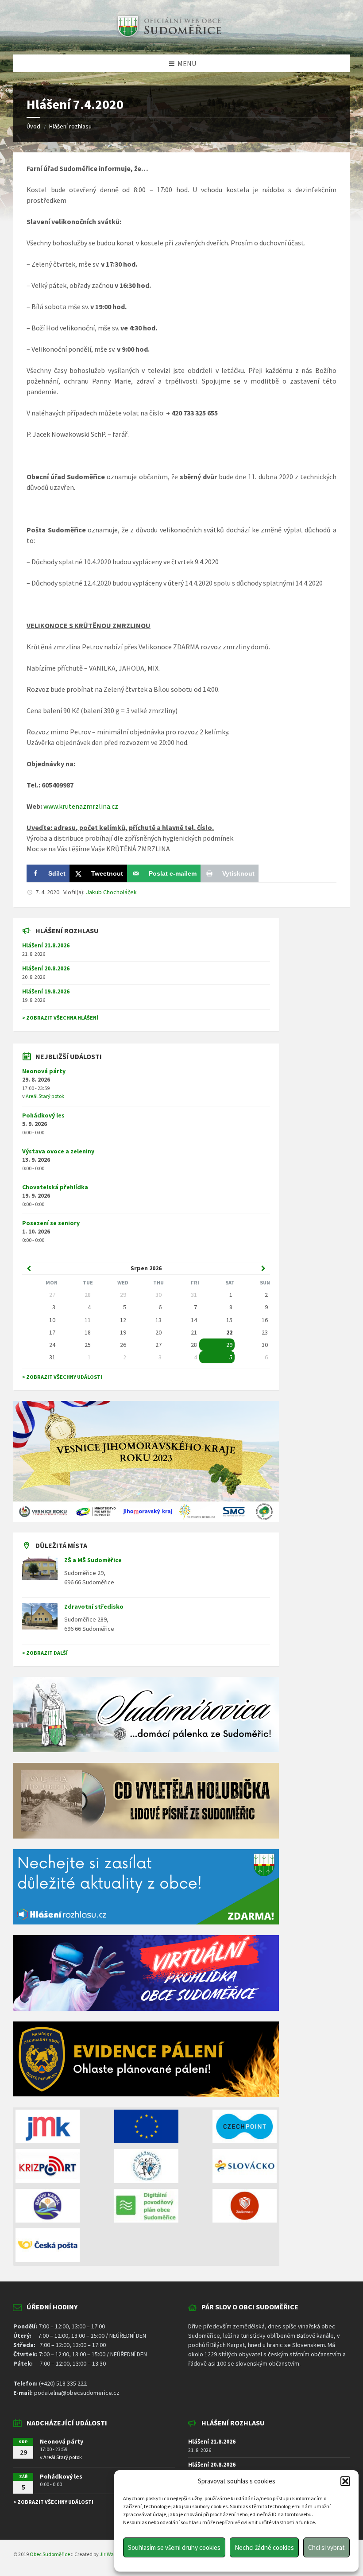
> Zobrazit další (45, 1653)
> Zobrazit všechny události (62, 1377)
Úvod (33, 126)
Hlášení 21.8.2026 (46, 945)
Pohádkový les (43, 1115)
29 (229, 1345)
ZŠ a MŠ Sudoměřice (93, 1560)
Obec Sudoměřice (50, 2554)
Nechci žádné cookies (264, 2547)
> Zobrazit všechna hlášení (60, 1018)
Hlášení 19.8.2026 (46, 991)
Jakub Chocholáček (111, 892)
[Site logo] (168, 37)
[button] (345, 2481)
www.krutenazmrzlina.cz (81, 806)
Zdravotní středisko (94, 1606)
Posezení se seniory (51, 1223)
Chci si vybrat (326, 2547)
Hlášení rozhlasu (70, 126)
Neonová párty (44, 1071)
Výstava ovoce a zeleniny (58, 1151)
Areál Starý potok (45, 1096)
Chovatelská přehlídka (55, 1187)
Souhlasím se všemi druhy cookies (174, 2547)
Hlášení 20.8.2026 (46, 968)
